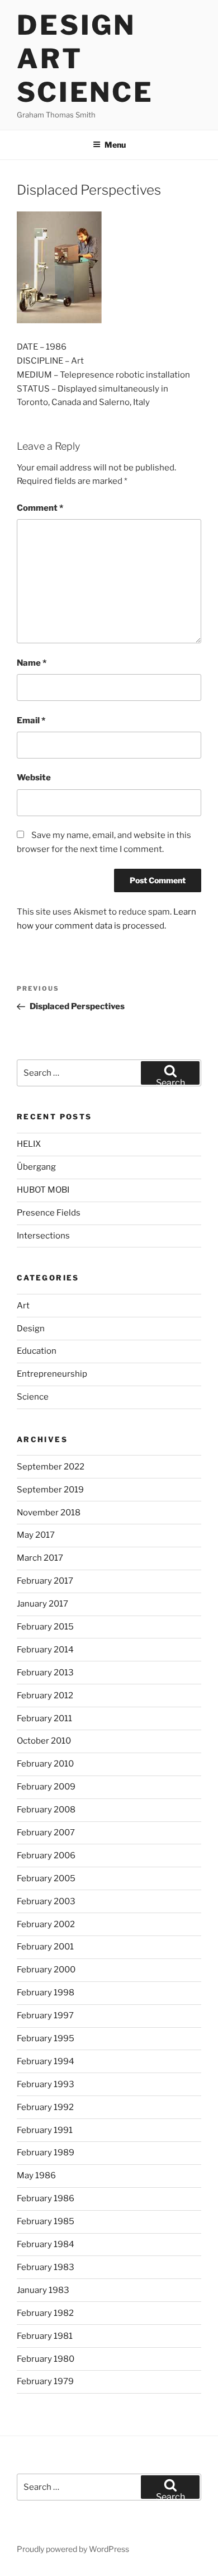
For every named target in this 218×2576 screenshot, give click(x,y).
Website (34, 778)
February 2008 (46, 1810)
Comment (40, 508)
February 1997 (45, 2015)
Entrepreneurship (52, 1374)
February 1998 (46, 1993)
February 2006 (46, 1856)
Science (33, 1397)
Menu (115, 145)
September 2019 (50, 1490)
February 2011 (44, 1718)
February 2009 (46, 1787)
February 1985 (46, 2221)
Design (31, 1329)
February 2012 (45, 1696)
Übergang (36, 1167)
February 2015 (45, 1627)
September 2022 (51, 1467)
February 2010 (45, 1764)
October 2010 (44, 1741)
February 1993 (46, 2084)
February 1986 (46, 2198)
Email (31, 720)
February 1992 (45, 2107)
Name (32, 663)
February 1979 (45, 2381)
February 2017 (45, 1581)
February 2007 (46, 1833)
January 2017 (42, 1604)
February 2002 (46, 1924)
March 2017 (40, 1558)
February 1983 (46, 2267)
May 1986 (36, 2175)
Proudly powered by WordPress (73, 2549)
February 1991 (45, 2130)
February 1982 (45, 2313)
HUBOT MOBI (43, 1190)
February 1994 (46, 2061)
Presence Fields (49, 1213)
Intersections (43, 1236)
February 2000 (46, 1970)
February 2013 (45, 1673)
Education (37, 1351)
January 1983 (43, 2290)
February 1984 (46, 2244)
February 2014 (45, 1650)
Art (23, 1306)
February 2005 (46, 1878)
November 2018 (49, 1513)
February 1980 (46, 2359)
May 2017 (36, 1535)
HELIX (29, 1144)
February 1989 (46, 2153)
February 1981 (45, 2336)
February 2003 (46, 1901)
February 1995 (46, 2038)
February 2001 (45, 1947)
